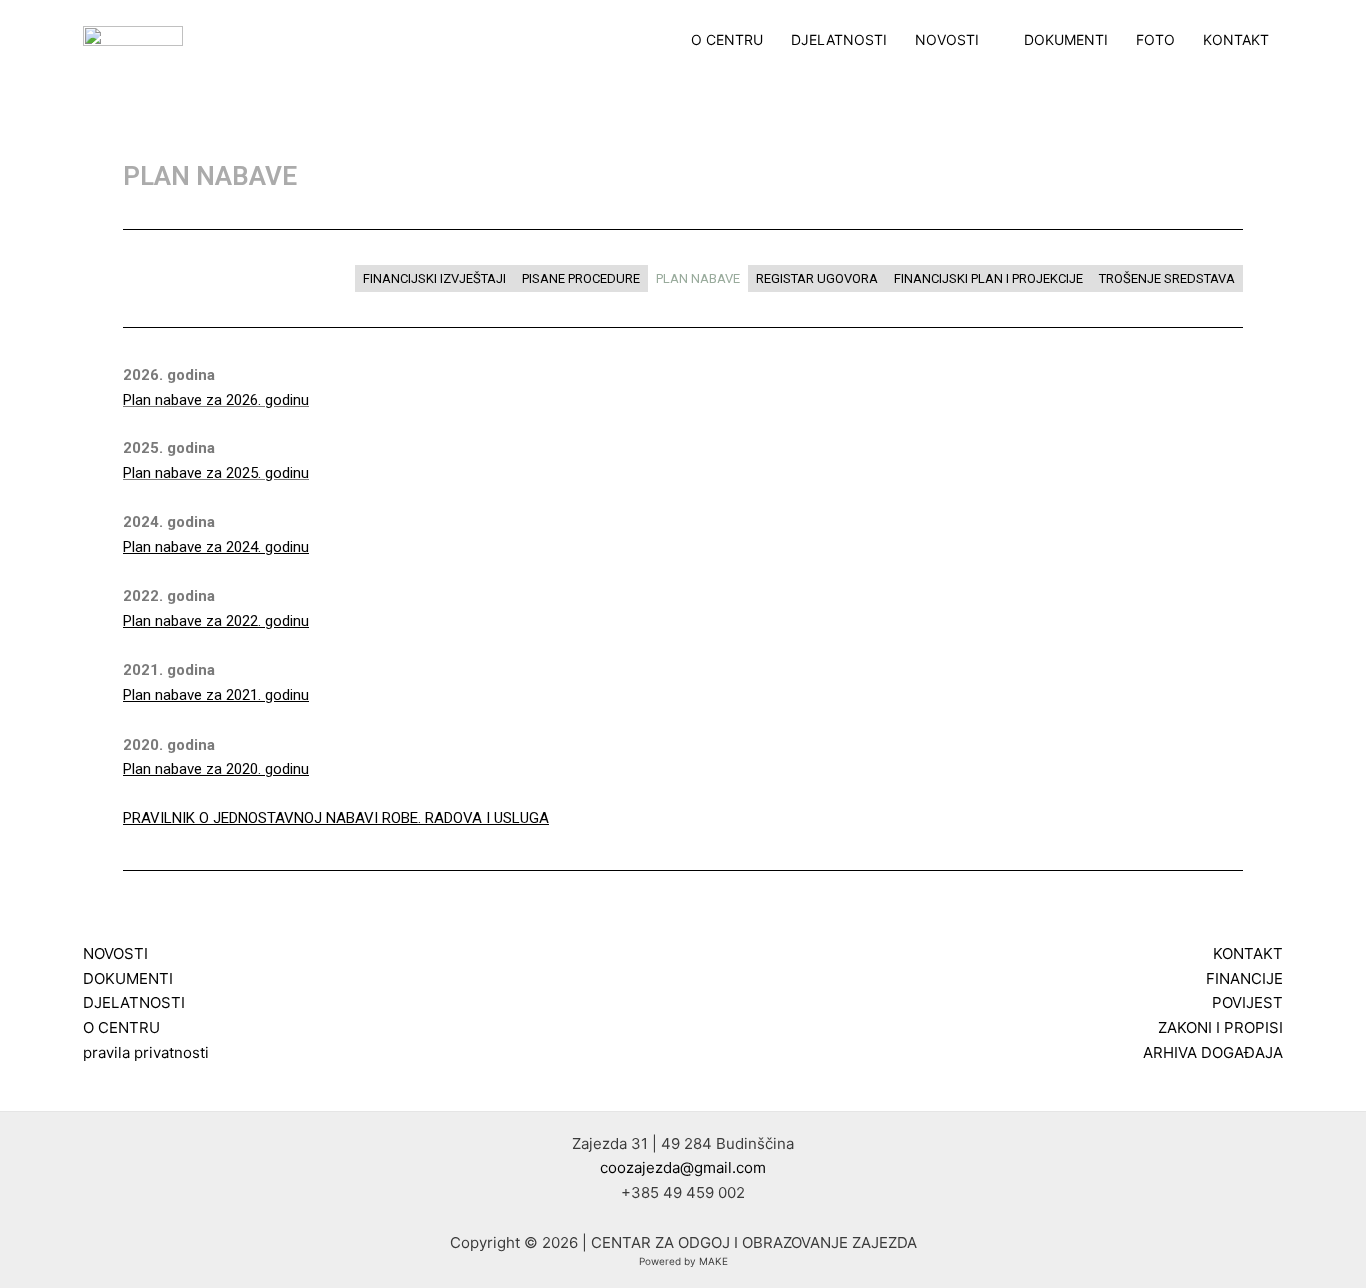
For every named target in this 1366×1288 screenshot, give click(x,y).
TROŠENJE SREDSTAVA (1167, 278)
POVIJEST (1247, 1002)
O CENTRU (727, 40)
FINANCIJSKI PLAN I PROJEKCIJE (988, 278)
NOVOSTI (947, 40)
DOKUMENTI (1066, 40)
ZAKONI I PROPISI (1220, 1027)
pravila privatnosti (146, 1052)
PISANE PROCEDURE (581, 278)
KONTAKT (1236, 40)
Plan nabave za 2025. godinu (216, 473)
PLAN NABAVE (698, 278)
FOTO (1155, 40)
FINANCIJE (1244, 978)
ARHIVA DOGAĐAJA (1213, 1052)
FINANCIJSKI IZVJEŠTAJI (434, 278)
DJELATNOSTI (839, 40)
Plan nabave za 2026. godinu (216, 400)
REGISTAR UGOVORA (817, 278)
